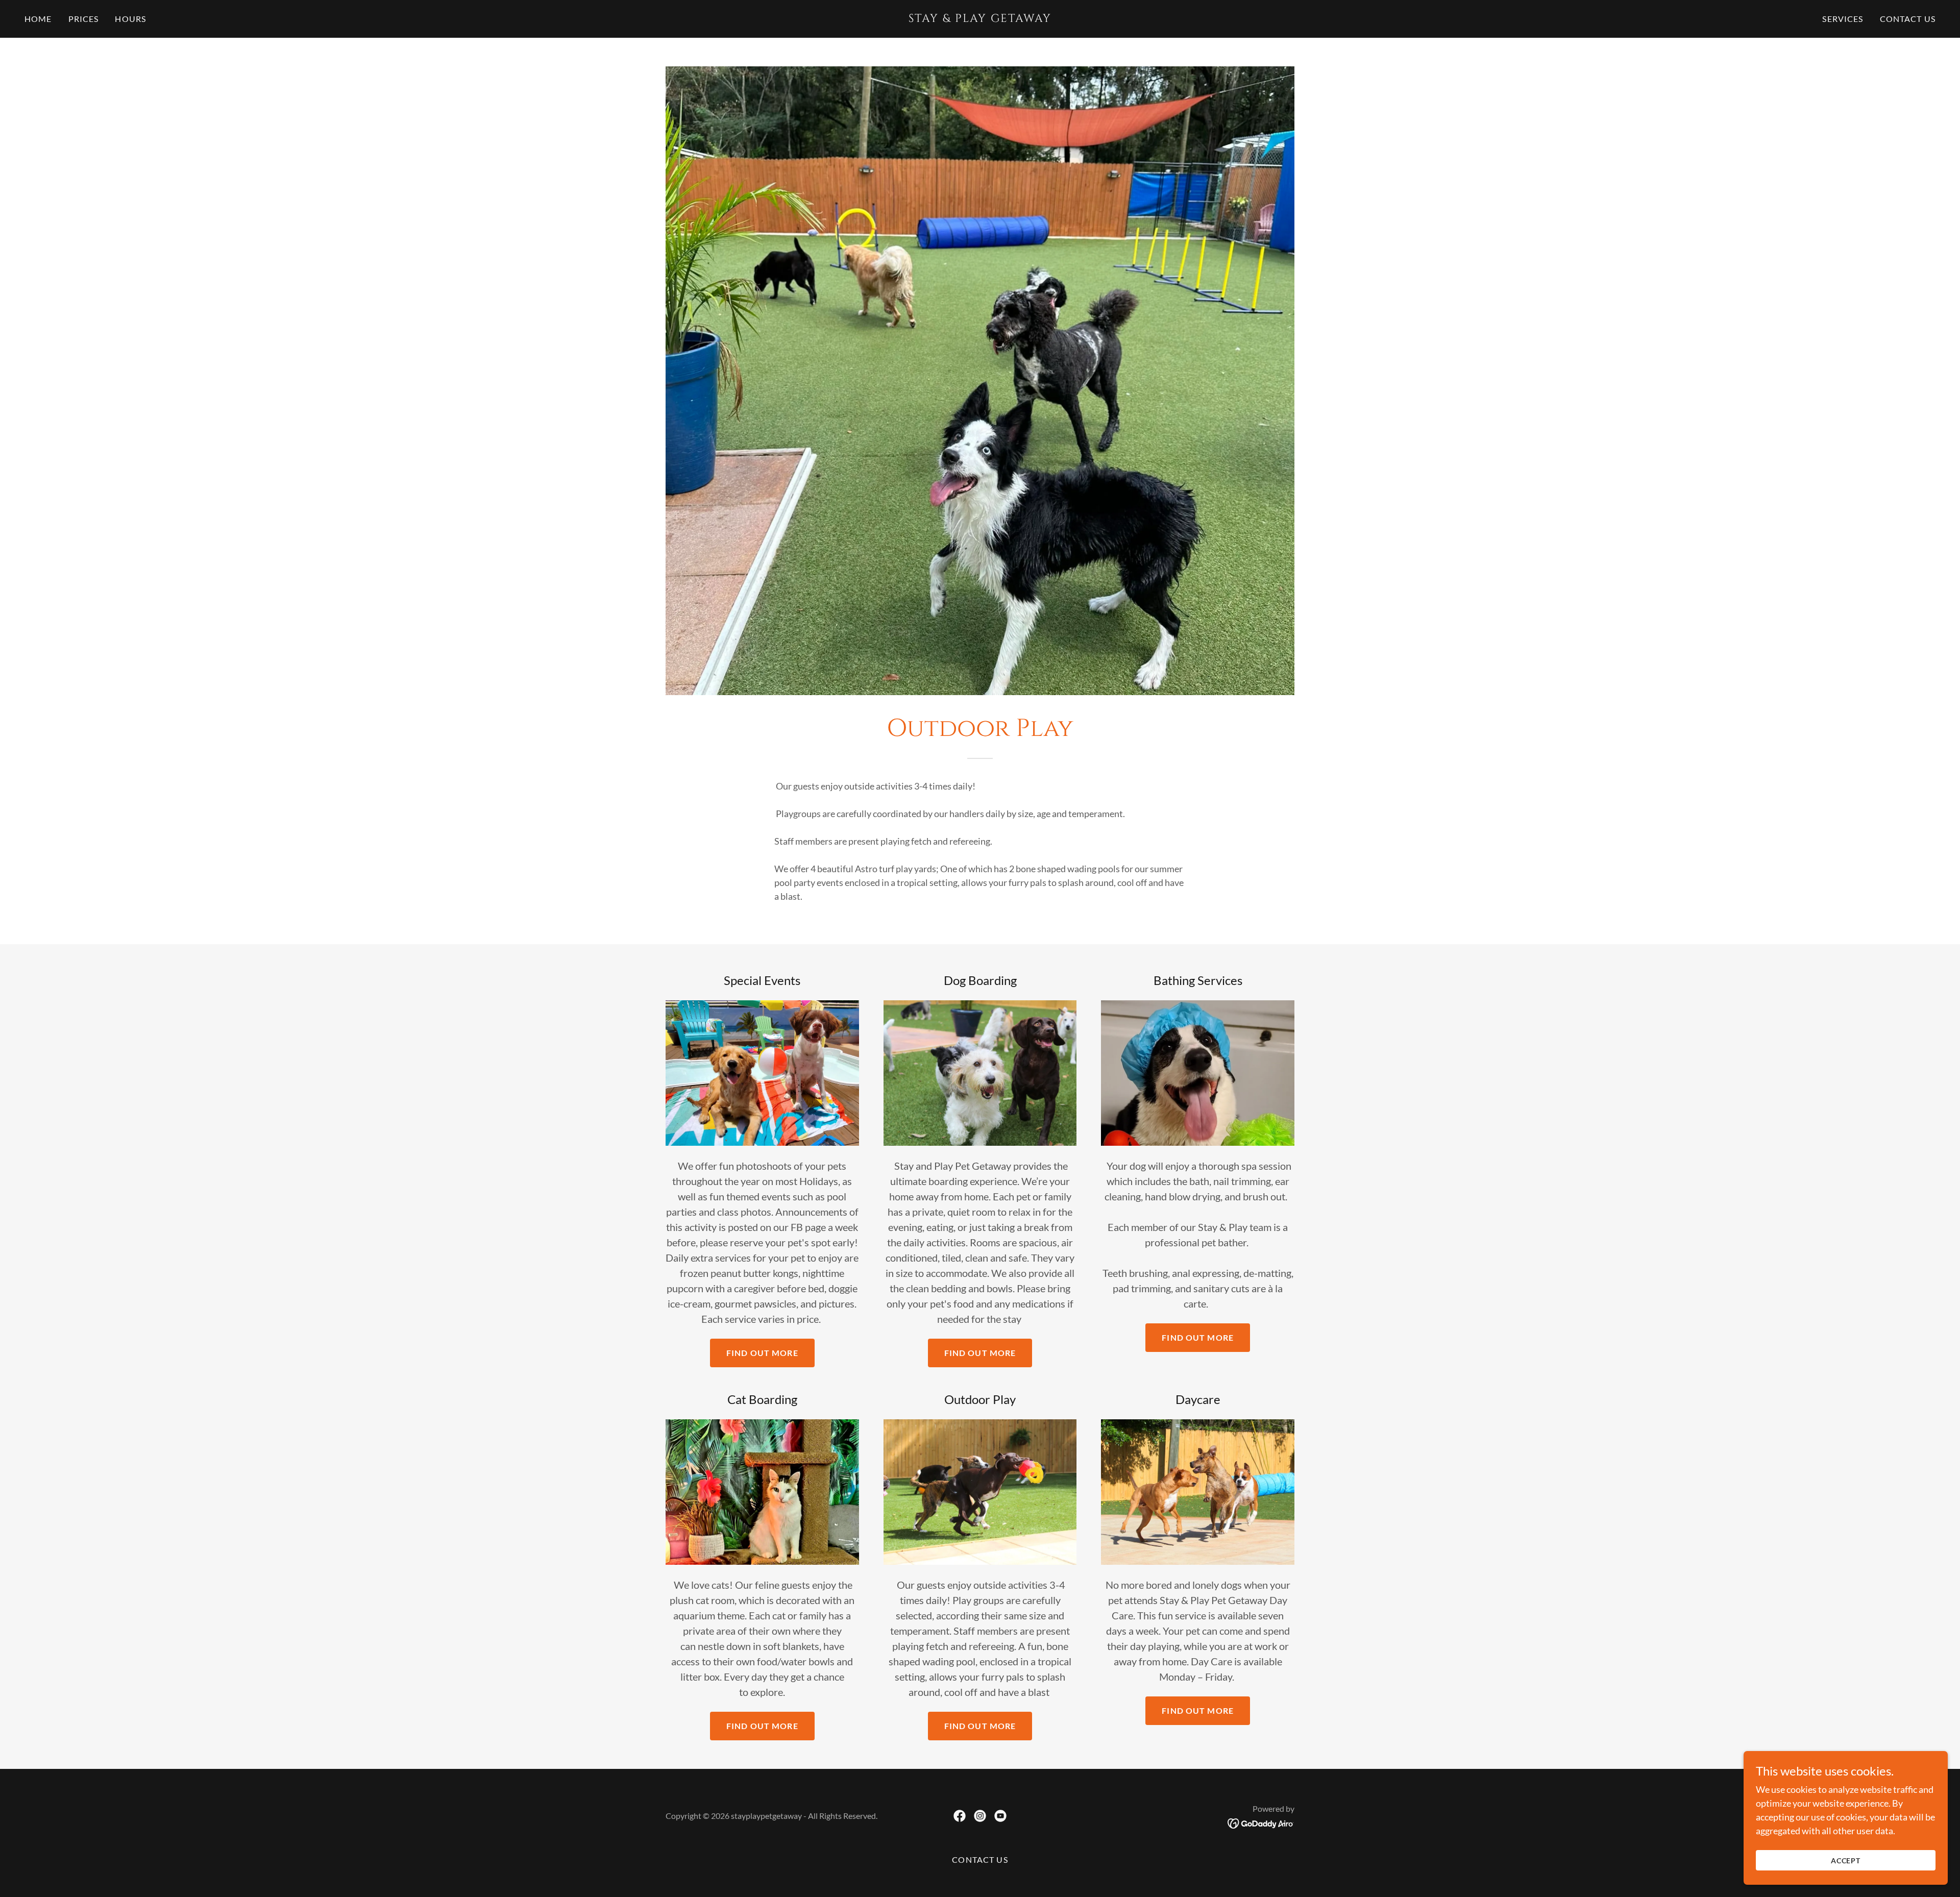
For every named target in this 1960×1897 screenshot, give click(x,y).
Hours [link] (130, 19)
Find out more (762, 1353)
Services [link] (1843, 19)
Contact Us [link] (1908, 19)
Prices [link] (84, 19)
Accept (1846, 1861)
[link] (980, 18)
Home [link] (38, 19)
